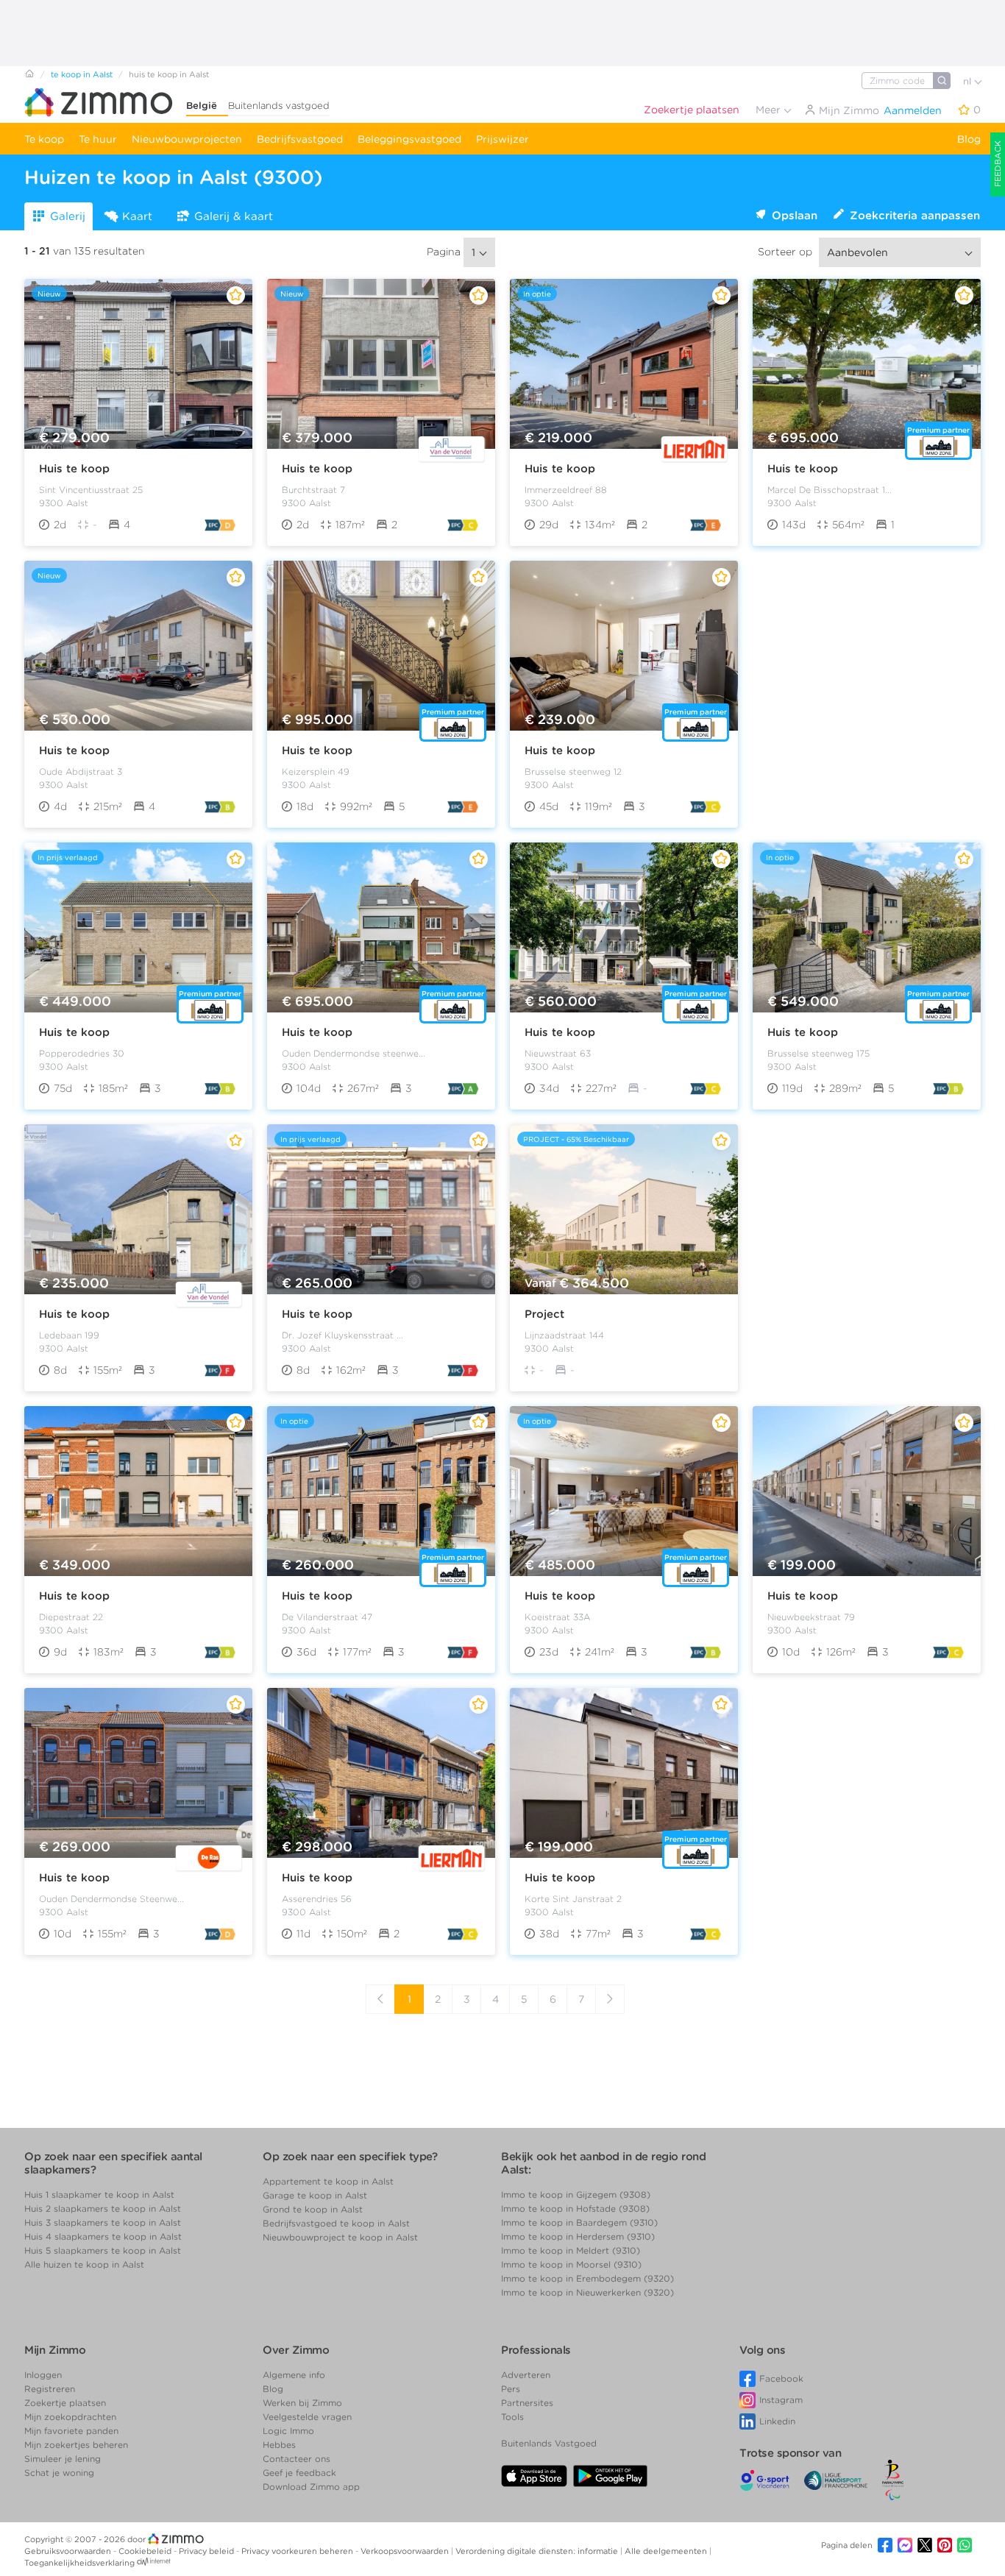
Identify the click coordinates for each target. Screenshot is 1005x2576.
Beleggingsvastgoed (409, 139)
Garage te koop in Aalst (315, 2195)
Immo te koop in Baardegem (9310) (579, 2222)
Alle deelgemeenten (667, 2551)
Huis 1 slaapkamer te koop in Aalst (99, 2194)
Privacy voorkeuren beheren (298, 2551)
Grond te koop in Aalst (313, 2209)
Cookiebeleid (146, 2551)
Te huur (98, 139)
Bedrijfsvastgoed (300, 139)
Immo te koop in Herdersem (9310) (578, 2236)
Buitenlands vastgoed (279, 106)
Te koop (44, 139)
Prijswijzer (502, 139)
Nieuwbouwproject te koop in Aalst (340, 2237)
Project (544, 1314)
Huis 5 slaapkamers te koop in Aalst (103, 2250)
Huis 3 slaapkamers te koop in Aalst (103, 2222)
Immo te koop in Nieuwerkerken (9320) (587, 2292)
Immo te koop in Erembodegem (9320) (587, 2278)
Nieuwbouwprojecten (187, 139)
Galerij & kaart (234, 216)
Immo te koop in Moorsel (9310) (571, 2264)
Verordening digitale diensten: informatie (538, 2551)
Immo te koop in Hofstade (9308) (575, 2208)
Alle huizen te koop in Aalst (84, 2264)
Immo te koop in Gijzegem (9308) (576, 2194)
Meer (770, 110)
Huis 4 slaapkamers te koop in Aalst (103, 2236)
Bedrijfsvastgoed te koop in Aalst (336, 2223)
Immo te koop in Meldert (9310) (571, 2250)
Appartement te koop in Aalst (328, 2181)
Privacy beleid (207, 2551)
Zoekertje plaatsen (692, 110)
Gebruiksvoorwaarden (69, 2551)
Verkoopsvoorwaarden (406, 2551)
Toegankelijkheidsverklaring (79, 2563)
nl (969, 81)
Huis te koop (74, 469)
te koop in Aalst (82, 74)
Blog (969, 139)
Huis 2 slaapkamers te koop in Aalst (103, 2208)
